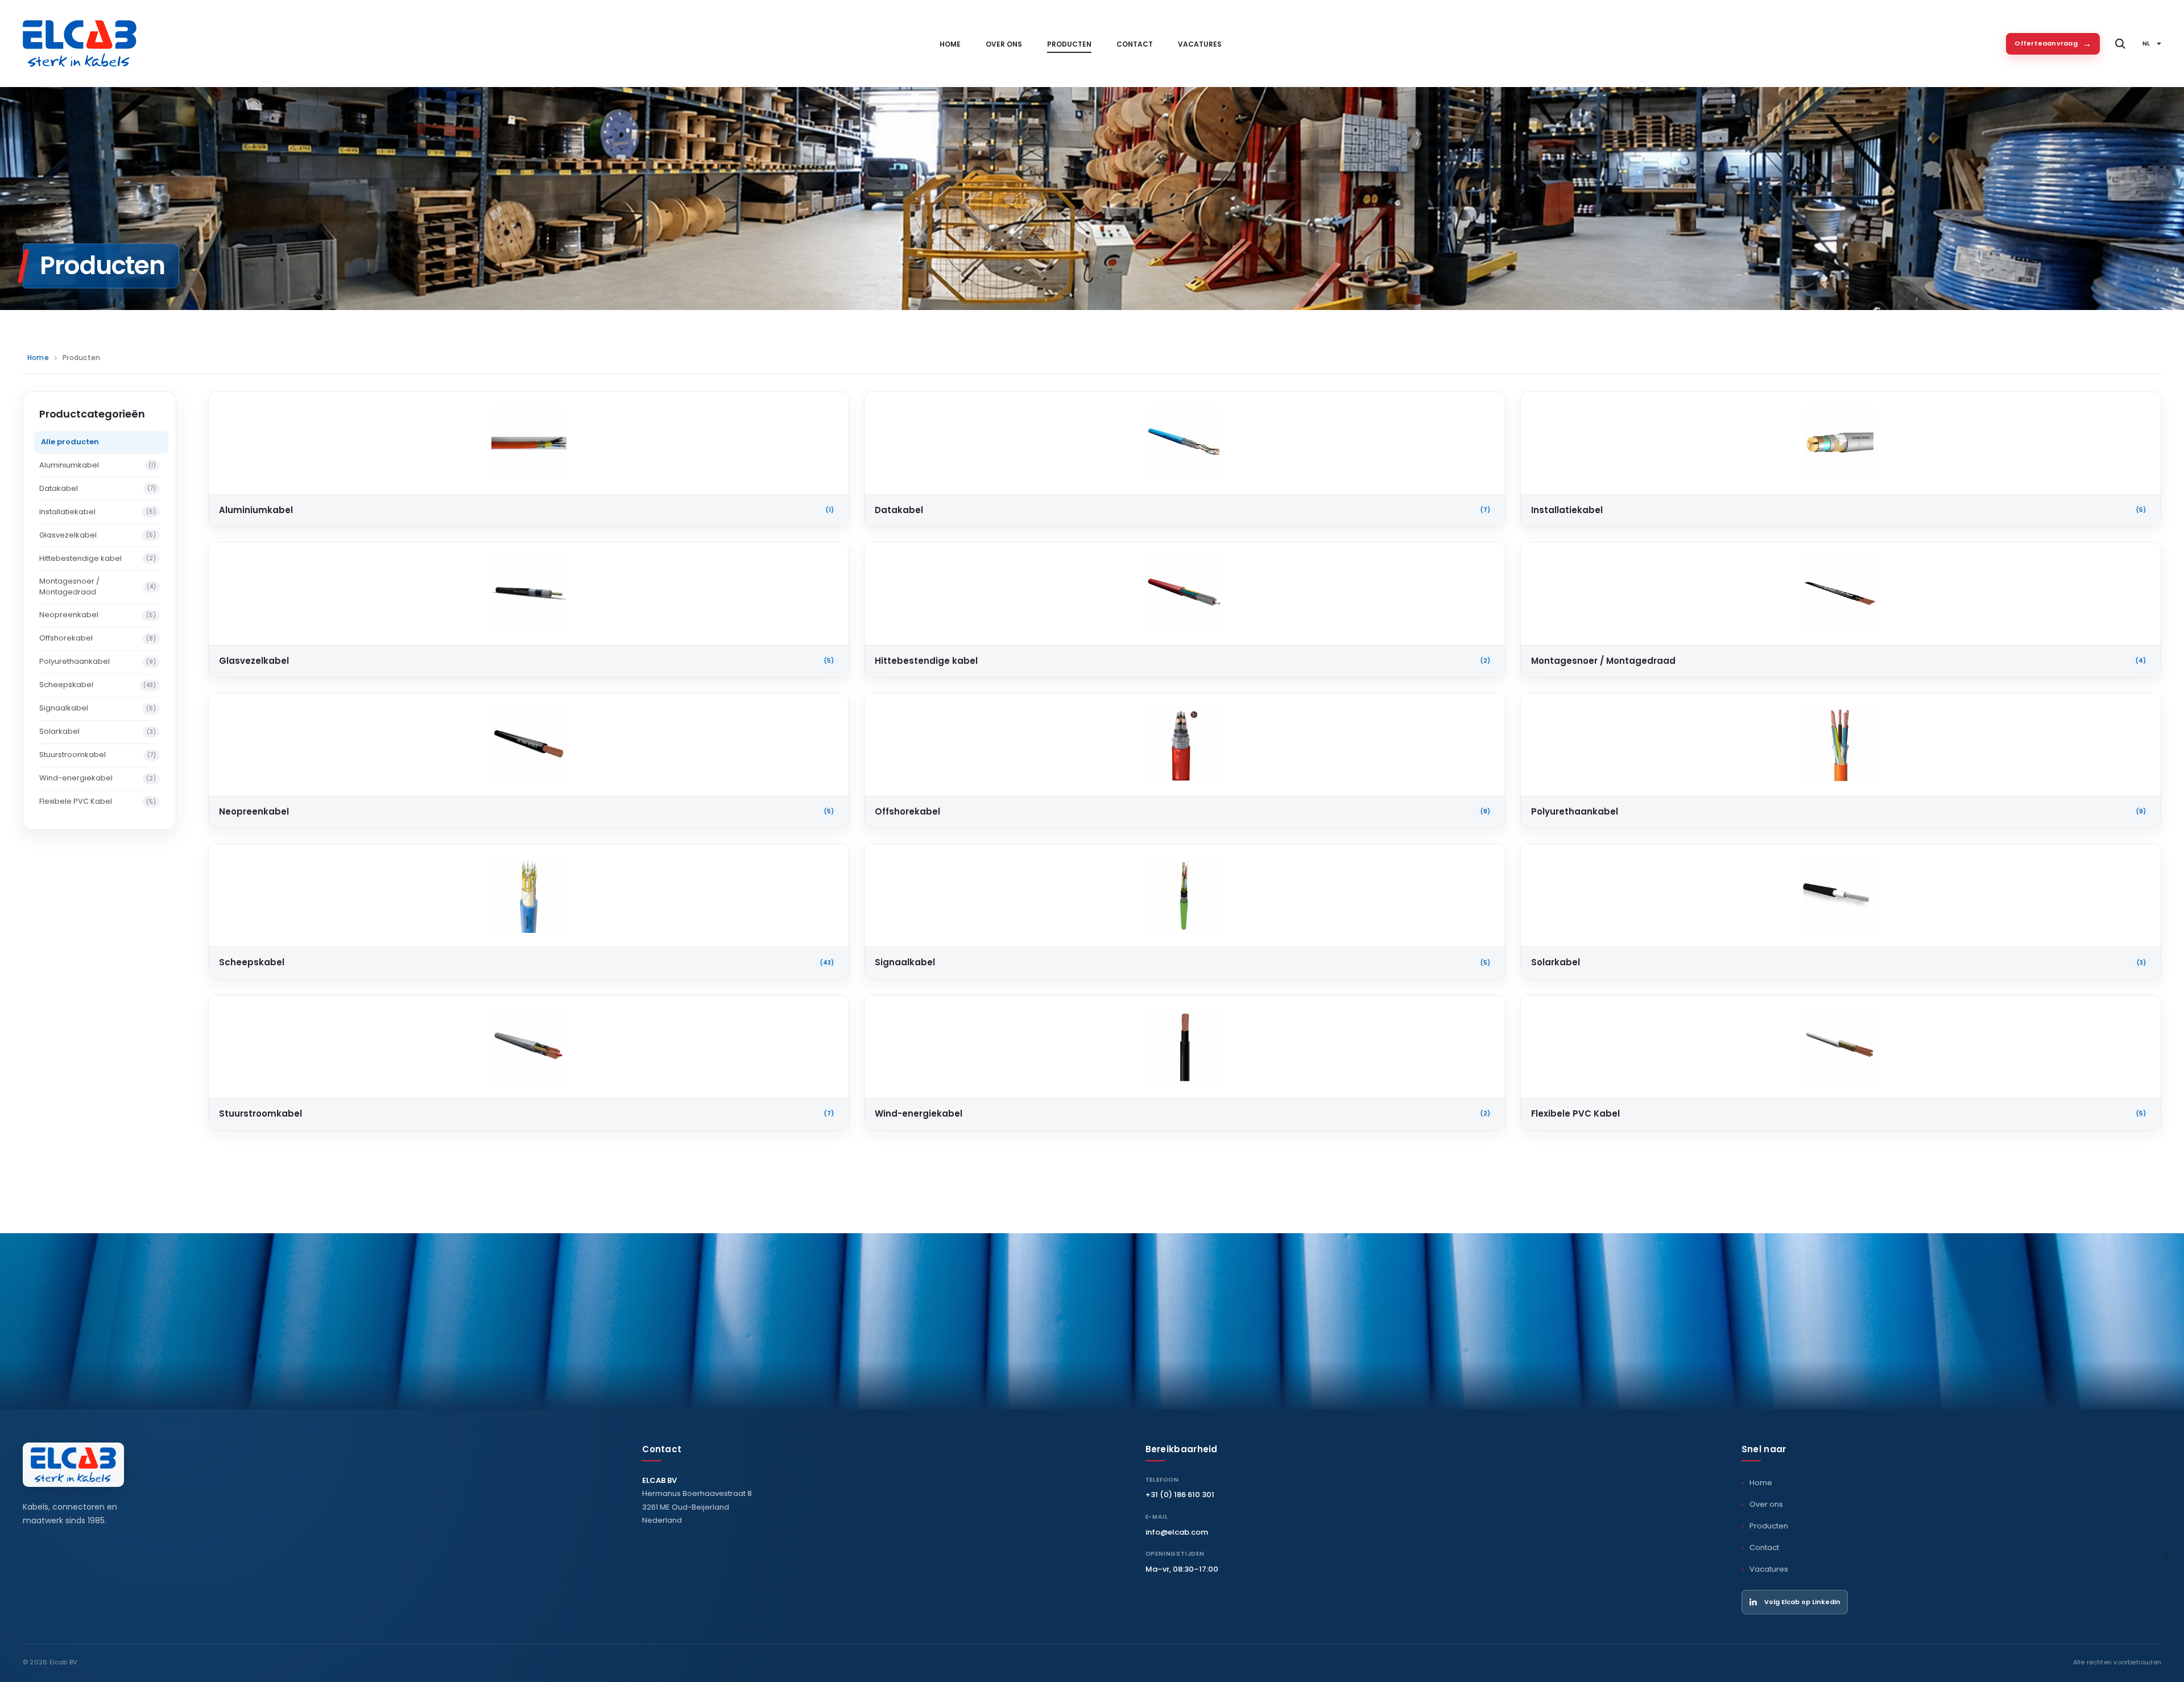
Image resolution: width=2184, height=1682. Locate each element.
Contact (1135, 44)
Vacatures (1200, 44)
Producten (1069, 44)
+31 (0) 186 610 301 (1180, 1495)
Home (950, 44)
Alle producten (70, 442)
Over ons (1004, 44)
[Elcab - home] (73, 1465)
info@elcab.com (1177, 1532)
